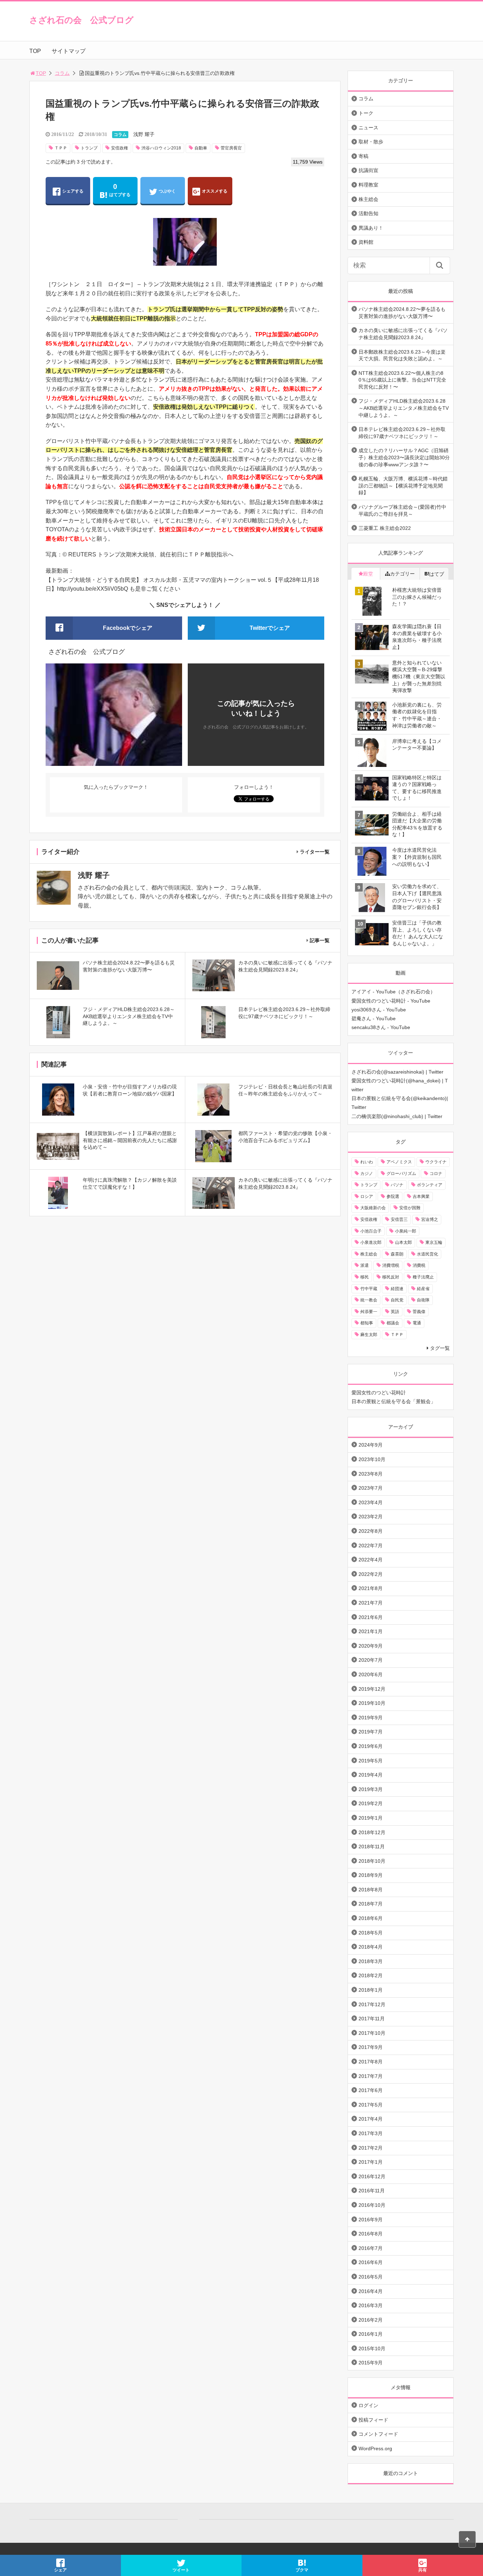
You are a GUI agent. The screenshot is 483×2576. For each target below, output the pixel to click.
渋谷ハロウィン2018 (161, 148)
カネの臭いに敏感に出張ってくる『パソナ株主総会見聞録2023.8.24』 (403, 334)
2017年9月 (371, 2047)
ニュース (368, 128)
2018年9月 (371, 1875)
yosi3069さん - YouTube (379, 1010)
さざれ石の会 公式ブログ (82, 20)
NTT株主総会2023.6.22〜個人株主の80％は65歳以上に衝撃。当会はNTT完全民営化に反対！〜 (402, 380)
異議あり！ (371, 228)
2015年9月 (371, 2363)
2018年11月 (372, 1847)
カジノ (367, 1174)
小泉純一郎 (406, 1231)
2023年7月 (371, 1488)
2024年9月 (371, 1445)
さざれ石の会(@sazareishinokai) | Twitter (397, 1072)
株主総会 (368, 199)
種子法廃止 (423, 1277)
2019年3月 (371, 1789)
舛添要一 (369, 1312)
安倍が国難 (410, 1208)
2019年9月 (371, 1718)
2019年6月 (371, 1746)
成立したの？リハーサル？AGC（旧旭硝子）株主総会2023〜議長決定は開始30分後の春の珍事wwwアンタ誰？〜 (404, 457)
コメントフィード (378, 2434)
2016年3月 (371, 2305)
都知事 (367, 1323)
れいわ (367, 1162)
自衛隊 (423, 1300)
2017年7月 (371, 2076)
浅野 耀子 (144, 134)
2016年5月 (371, 2277)
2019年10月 (372, 1703)
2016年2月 (371, 2320)
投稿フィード (373, 2420)
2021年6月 (371, 1617)
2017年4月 (371, 2119)
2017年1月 (371, 2162)
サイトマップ (69, 51)
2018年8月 (371, 1890)
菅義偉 (419, 1312)
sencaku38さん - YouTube (381, 1027)
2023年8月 (371, 1474)
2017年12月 (372, 2004)
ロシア (367, 1197)
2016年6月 (371, 2262)
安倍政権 (120, 148)
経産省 (423, 1289)
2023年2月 (371, 1517)
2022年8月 (371, 1531)
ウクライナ (436, 1162)
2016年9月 (371, 2220)
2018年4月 (371, 1947)
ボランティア (430, 1185)
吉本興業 (421, 1197)
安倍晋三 (399, 1219)
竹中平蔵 (369, 1289)
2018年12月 (372, 1832)
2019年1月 (371, 1818)
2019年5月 (371, 1761)
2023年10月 (372, 1459)
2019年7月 (371, 1732)
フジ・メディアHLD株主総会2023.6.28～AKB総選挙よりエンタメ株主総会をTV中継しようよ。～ (404, 408)
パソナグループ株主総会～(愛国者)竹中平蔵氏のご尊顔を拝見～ (402, 510)
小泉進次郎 (371, 1242)
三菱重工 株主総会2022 (385, 528)
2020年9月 (371, 1646)
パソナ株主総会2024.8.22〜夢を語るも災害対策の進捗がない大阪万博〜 (402, 313)
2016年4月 (371, 2291)
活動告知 (368, 213)
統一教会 (369, 1300)
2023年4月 (371, 1502)
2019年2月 (371, 1803)
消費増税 (391, 1265)
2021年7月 (371, 1603)
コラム (62, 73)
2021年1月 (371, 1631)
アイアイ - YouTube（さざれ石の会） (393, 992)
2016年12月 (372, 2176)
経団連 (397, 1289)
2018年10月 (372, 1861)
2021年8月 (371, 1588)
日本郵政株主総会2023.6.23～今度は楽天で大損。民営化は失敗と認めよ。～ (402, 355)
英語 (395, 1312)
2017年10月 (372, 2033)
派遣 (365, 1265)
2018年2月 (371, 1975)
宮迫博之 (430, 1219)
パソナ (397, 1185)
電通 (417, 1323)
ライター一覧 (315, 852)
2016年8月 (371, 2234)
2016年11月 (372, 2191)
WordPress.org (375, 2448)
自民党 (397, 1300)
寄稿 (363, 156)
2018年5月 (371, 1933)
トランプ (89, 148)
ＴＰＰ (61, 148)
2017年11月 (372, 2019)
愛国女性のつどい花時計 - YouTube (391, 1001)
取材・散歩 (371, 142)
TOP (35, 51)
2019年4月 (371, 1775)
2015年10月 (372, 2348)
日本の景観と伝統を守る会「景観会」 (394, 1401)
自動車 (201, 148)
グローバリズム (401, 1174)
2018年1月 (371, 1990)
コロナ (436, 1174)
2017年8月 (371, 2062)
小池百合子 (371, 1231)
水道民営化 (427, 1254)
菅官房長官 (231, 148)
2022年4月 (371, 1560)
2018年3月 (371, 1961)
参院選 (393, 1197)
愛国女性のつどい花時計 (379, 1393)
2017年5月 (371, 2105)
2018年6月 (371, 1918)
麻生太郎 (369, 1335)
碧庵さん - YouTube (374, 1018)
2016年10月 (372, 2205)
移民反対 (391, 1277)
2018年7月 (371, 1904)
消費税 (419, 1265)
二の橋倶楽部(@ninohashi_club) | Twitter (397, 1116)
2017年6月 (371, 2090)
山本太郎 (403, 1242)
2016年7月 (371, 2248)
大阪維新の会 (373, 1208)
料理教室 (368, 185)
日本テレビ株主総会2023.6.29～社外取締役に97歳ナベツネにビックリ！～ (402, 433)
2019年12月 (372, 1689)
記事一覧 (320, 940)
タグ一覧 (440, 1348)
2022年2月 (371, 1574)
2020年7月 (371, 1660)
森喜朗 (397, 1254)
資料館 (366, 242)
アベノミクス (399, 1162)
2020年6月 (371, 1674)
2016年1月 (371, 2334)
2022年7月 (371, 1546)
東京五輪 (434, 1242)
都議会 (393, 1323)
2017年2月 (371, 2148)
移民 (365, 1277)
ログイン (368, 2405)
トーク (366, 113)
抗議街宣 (368, 170)
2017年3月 (371, 2133)
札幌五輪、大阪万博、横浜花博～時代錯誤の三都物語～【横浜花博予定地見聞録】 (403, 486)
